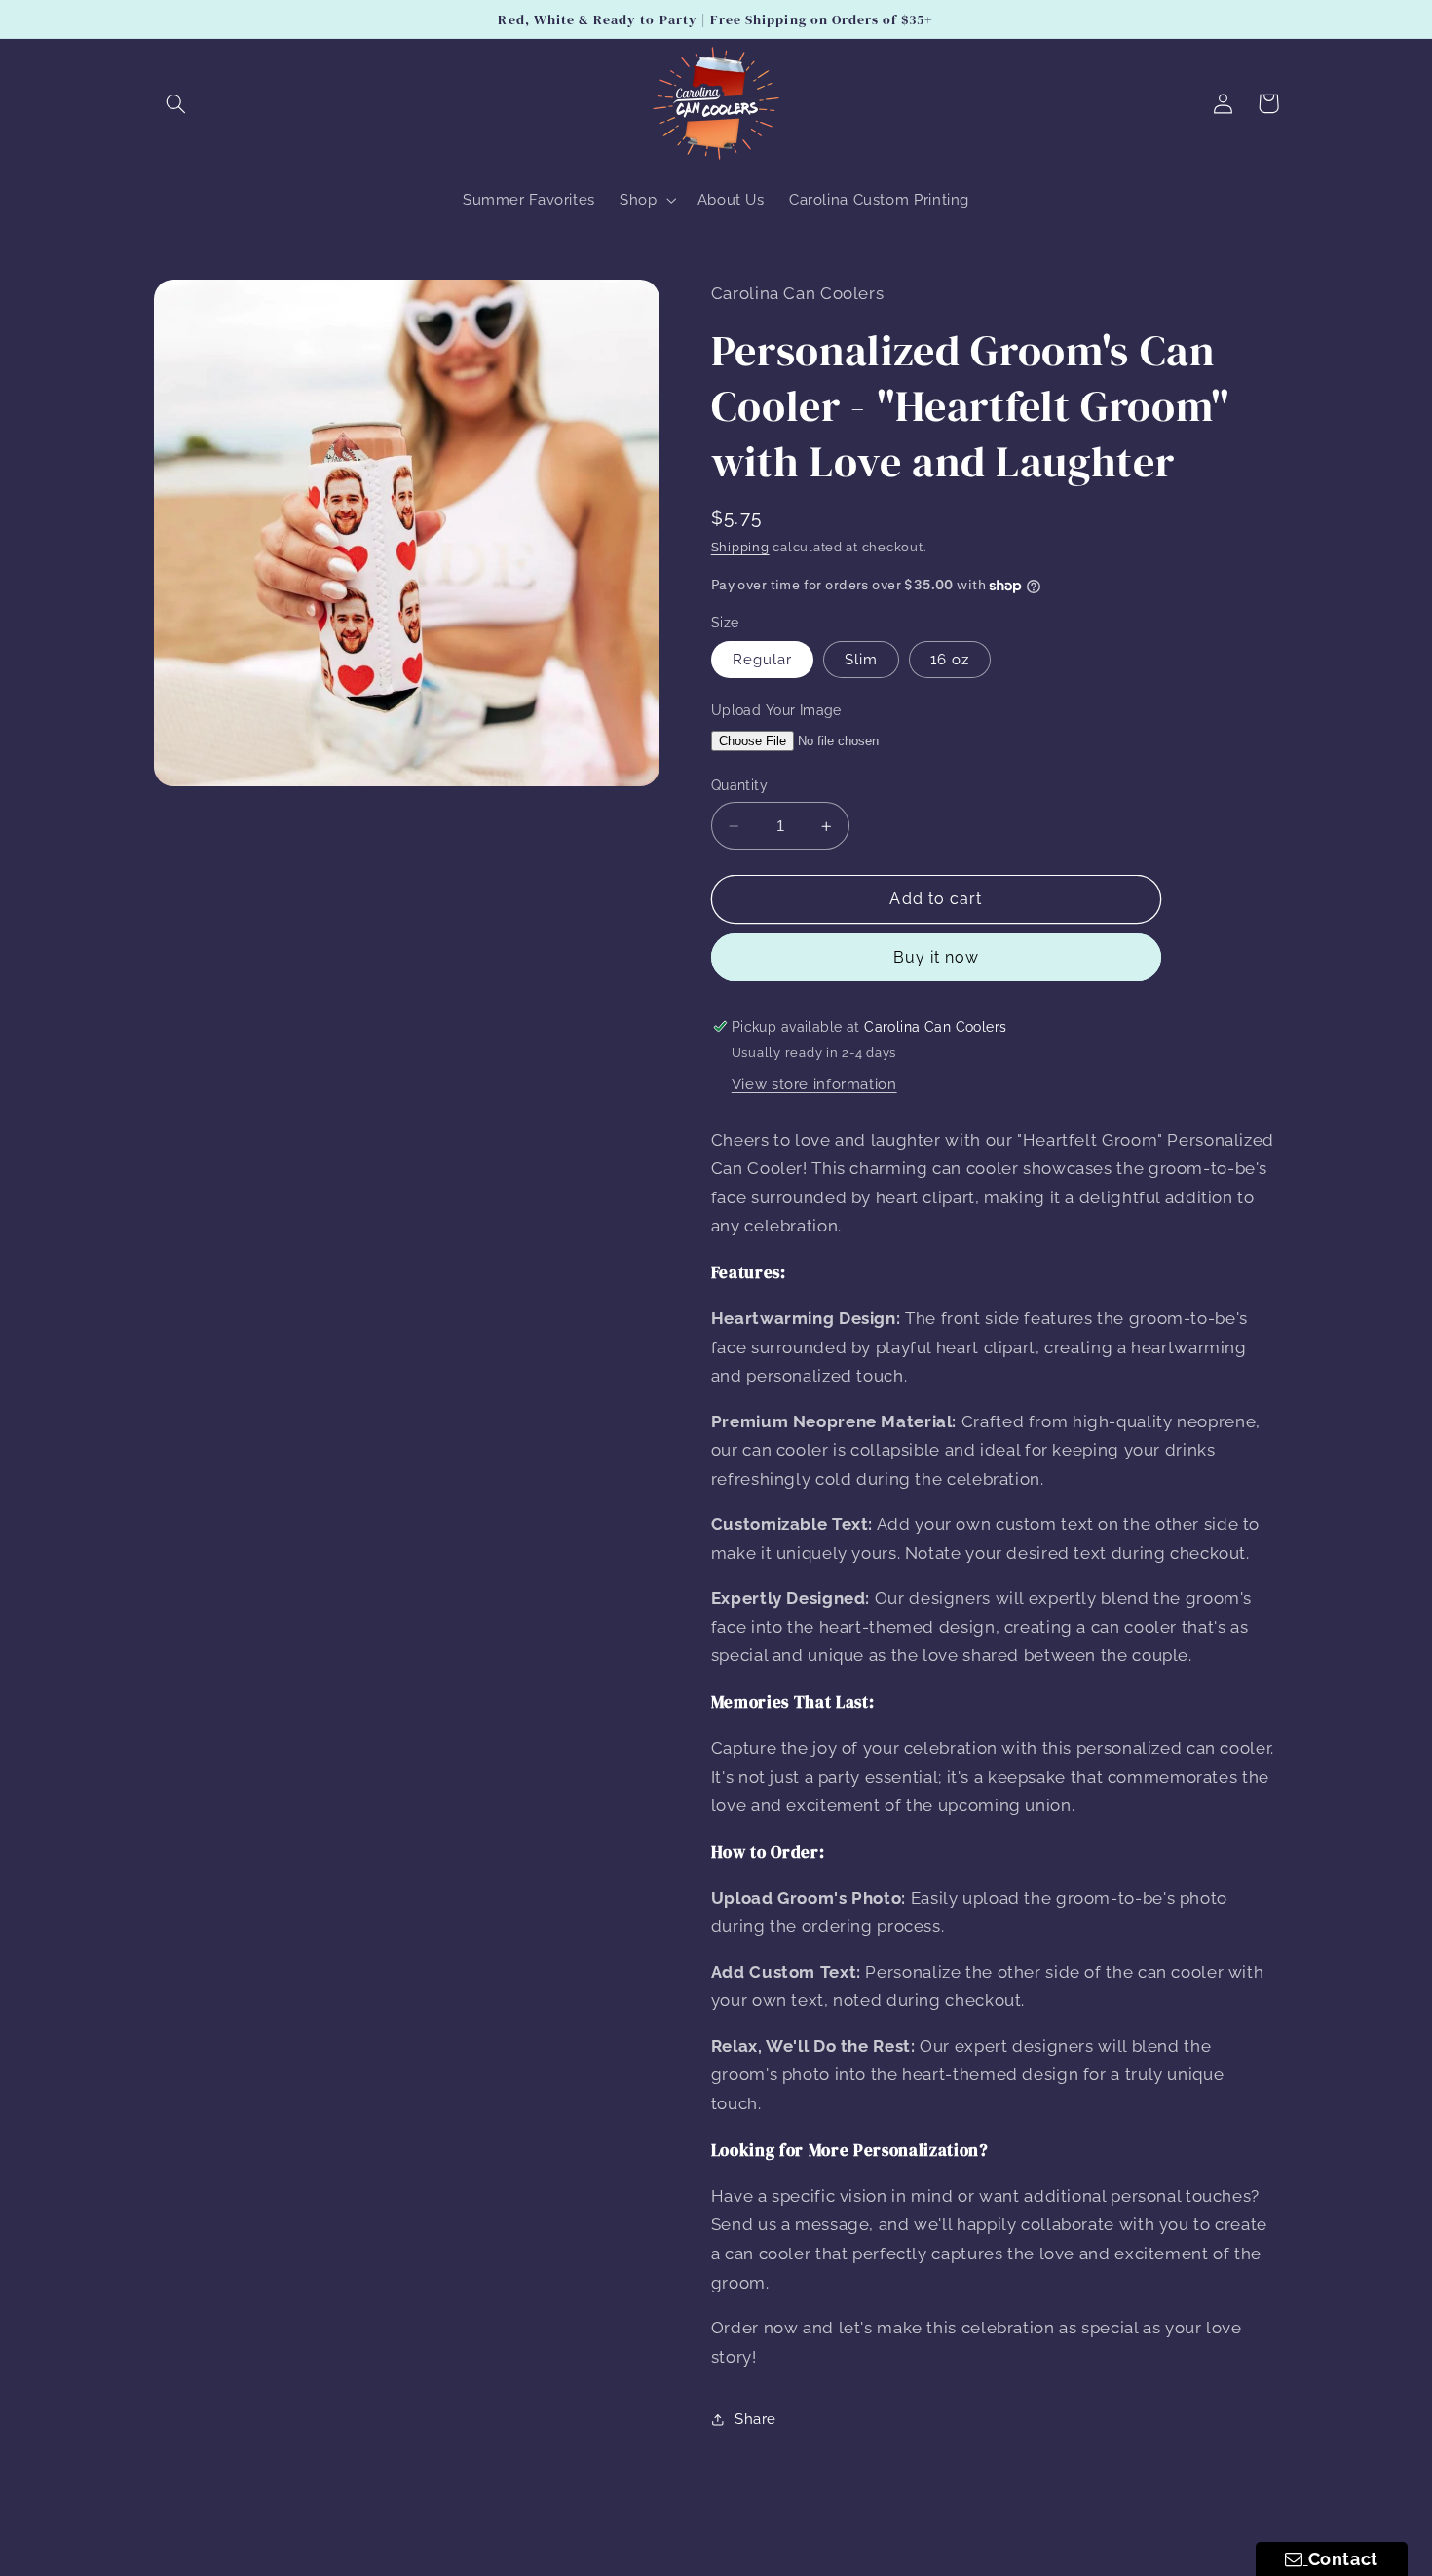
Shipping (740, 547)
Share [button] (755, 2420)
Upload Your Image (776, 710)
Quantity (739, 786)
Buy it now (937, 957)
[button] (176, 103)
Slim (861, 659)
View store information (814, 1084)
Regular (762, 659)
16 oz (950, 659)
